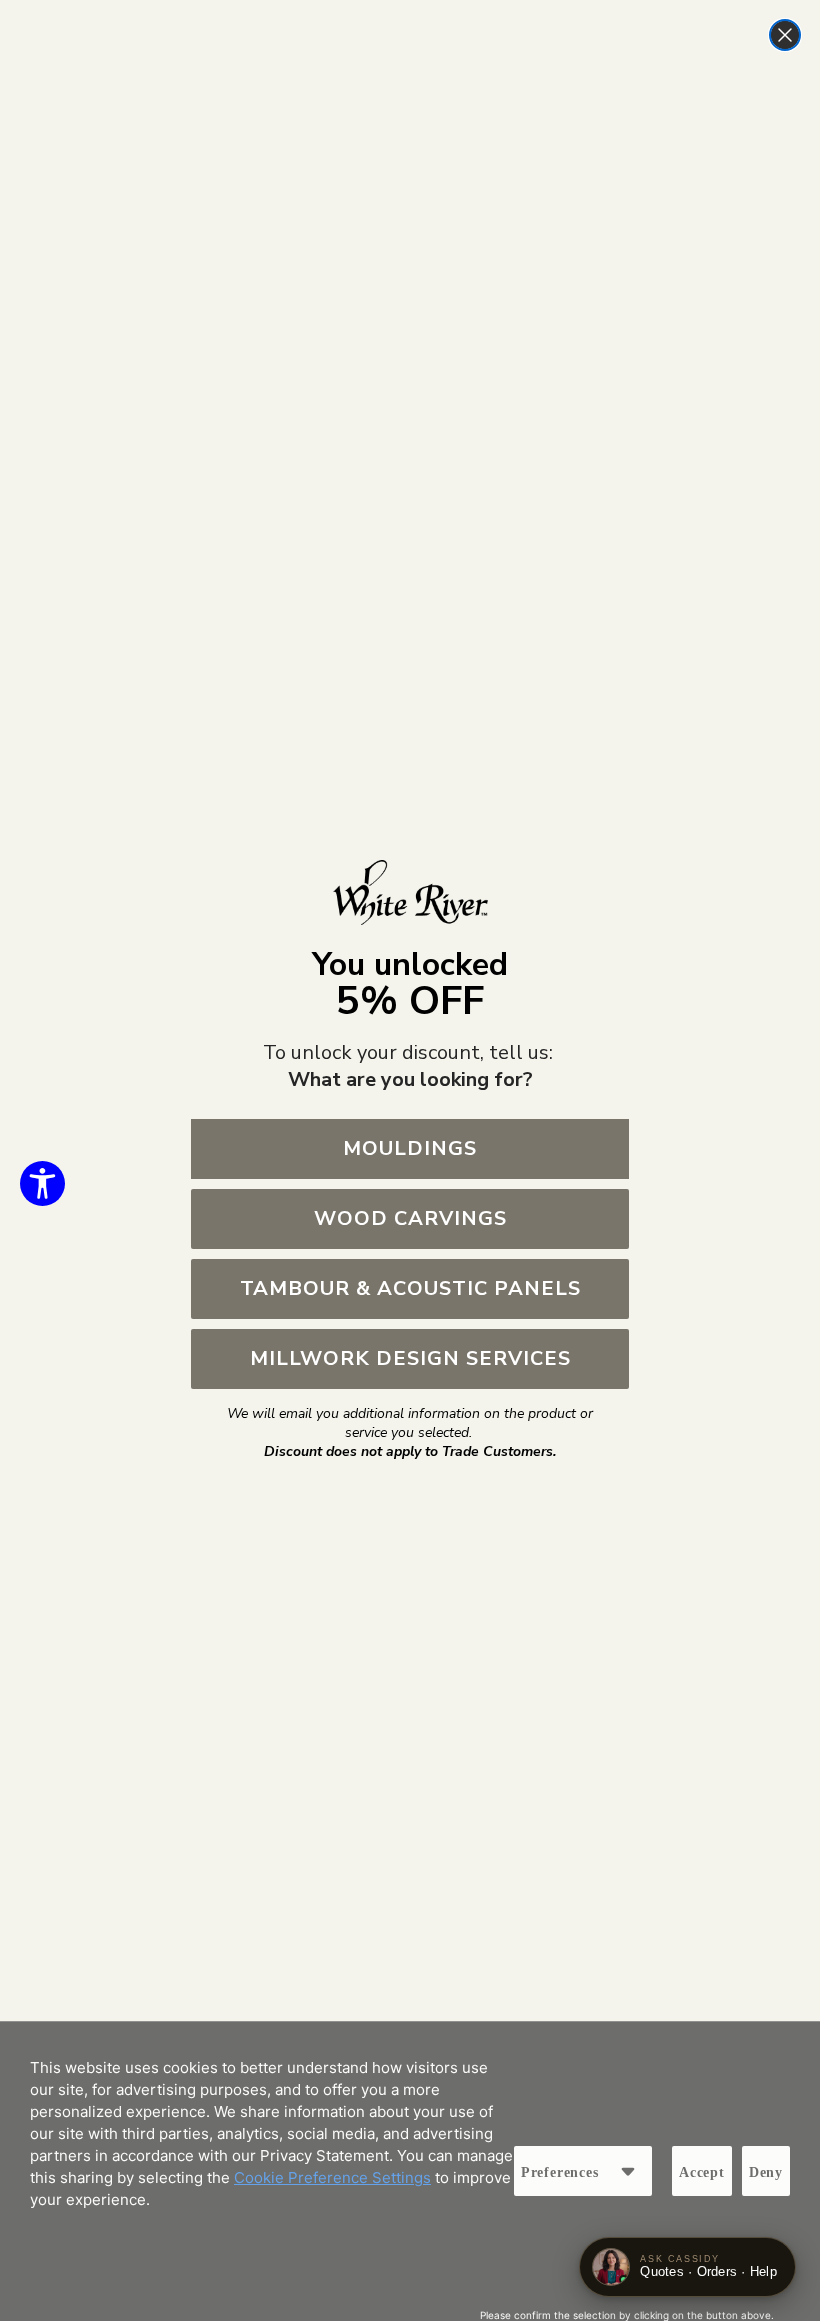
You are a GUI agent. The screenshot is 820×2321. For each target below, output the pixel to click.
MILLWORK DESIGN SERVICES (410, 1358)
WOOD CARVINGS (410, 1218)
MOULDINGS (410, 1148)
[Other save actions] (628, 2171)
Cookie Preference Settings (332, 2177)
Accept (702, 2172)
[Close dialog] (785, 35)
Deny (766, 2172)
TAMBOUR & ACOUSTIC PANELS (410, 1288)
